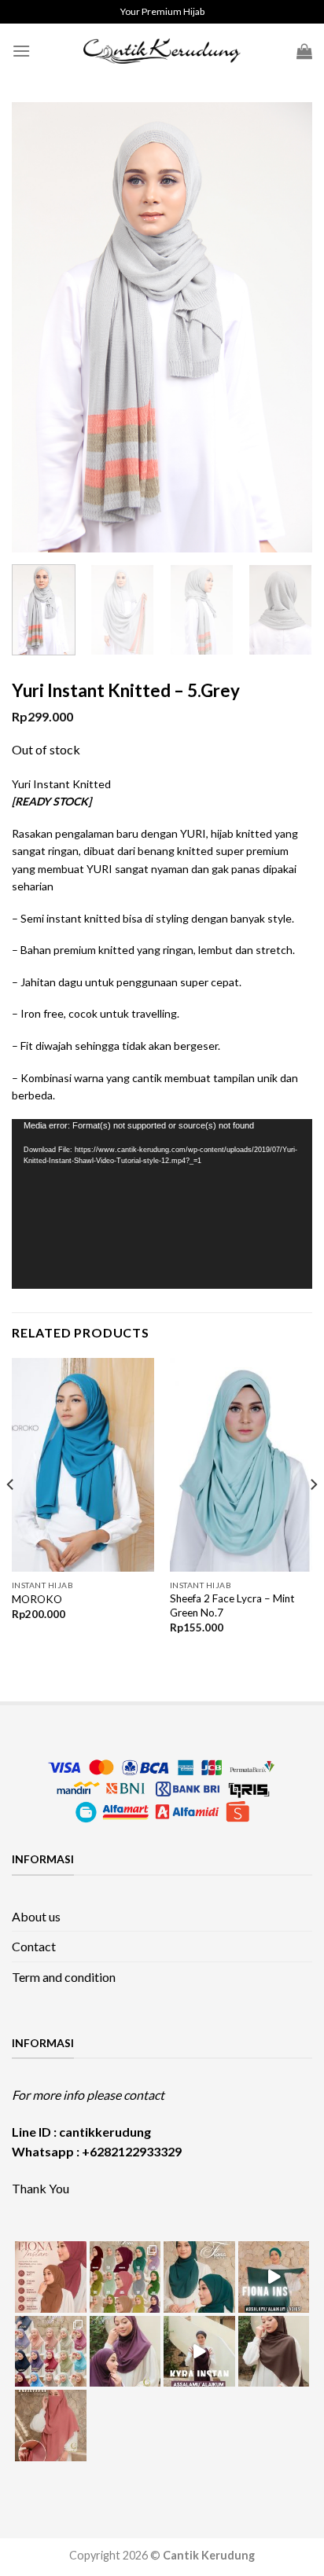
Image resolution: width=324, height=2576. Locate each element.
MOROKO (37, 1599)
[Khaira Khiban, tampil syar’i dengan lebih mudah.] (274, 2352)
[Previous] (38, 327)
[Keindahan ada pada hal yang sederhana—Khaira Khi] (51, 2426)
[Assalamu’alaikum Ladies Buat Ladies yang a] (199, 2352)
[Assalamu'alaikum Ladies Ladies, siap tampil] (274, 2277)
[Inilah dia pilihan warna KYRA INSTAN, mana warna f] (51, 2352)
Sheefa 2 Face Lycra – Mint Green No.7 (232, 1605)
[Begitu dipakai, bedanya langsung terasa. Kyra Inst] (125, 2352)
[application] (162, 1204)
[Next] (286, 327)
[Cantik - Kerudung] (162, 51)
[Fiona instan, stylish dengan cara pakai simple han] (51, 2277)
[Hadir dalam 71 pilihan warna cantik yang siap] (125, 2277)
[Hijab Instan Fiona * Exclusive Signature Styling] (199, 2277)
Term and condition (64, 1977)
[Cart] (304, 51)
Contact (34, 1946)
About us (36, 1916)
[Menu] (21, 51)
